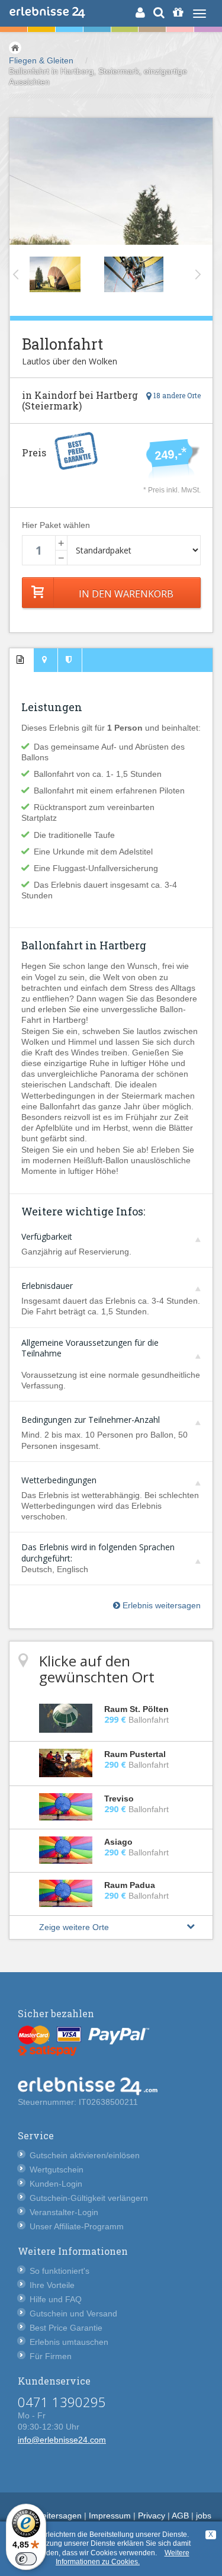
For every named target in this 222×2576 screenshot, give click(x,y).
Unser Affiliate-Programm (77, 2226)
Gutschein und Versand (73, 2313)
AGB (180, 2516)
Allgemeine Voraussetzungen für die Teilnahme (90, 1346)
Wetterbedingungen (59, 1480)
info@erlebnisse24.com (62, 2440)
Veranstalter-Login (64, 2212)
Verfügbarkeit (47, 1236)
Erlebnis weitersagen (160, 1605)
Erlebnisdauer (47, 1286)
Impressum (110, 2516)
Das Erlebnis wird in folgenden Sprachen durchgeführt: (98, 1551)
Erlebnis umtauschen (69, 2342)
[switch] (26, 2559)
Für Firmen (51, 2356)
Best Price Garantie (66, 2328)
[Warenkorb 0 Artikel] (178, 12)
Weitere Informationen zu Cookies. (123, 2558)
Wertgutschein (57, 2169)
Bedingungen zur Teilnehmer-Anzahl (91, 1420)
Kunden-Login (56, 2184)
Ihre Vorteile (52, 2285)
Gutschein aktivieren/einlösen (85, 2155)
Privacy (152, 2516)
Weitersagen (58, 2516)
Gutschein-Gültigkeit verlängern (89, 2198)
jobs (204, 2516)
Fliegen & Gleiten (41, 60)
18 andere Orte (176, 395)
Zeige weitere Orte (74, 1927)
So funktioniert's (59, 2271)
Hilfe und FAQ (56, 2299)
